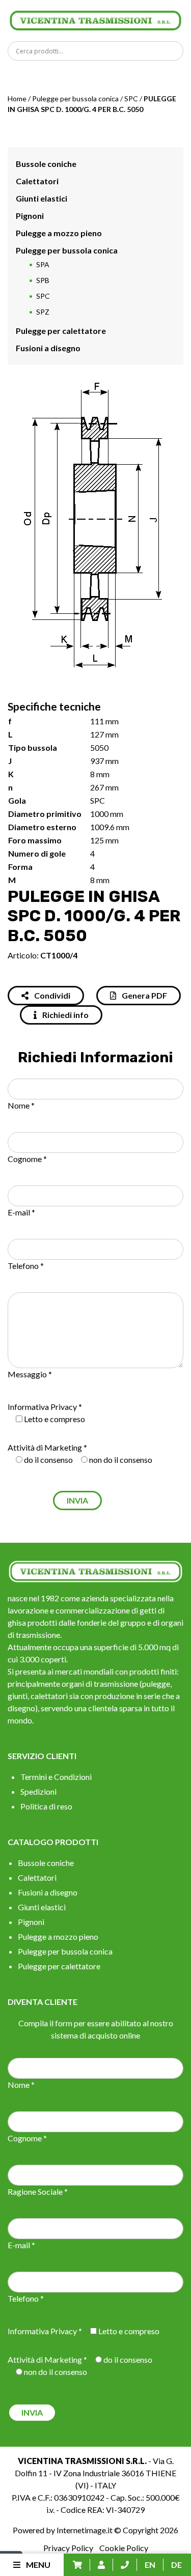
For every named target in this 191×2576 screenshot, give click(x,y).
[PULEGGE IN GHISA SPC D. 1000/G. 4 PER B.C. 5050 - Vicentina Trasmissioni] (95, 20)
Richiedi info (65, 1015)
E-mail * (21, 1212)
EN (150, 2565)
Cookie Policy (124, 2548)
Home (17, 98)
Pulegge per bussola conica (75, 98)
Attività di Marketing (45, 1447)
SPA (43, 264)
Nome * (21, 1105)
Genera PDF (144, 995)
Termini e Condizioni (56, 1777)
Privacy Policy (68, 2548)
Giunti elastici (42, 198)
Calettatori (37, 181)
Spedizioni (38, 1791)
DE (176, 2565)
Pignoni (30, 216)
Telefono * (26, 1266)
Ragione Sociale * (38, 2191)
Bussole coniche (46, 164)
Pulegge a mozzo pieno (59, 233)
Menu (37, 2565)
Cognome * (27, 1159)
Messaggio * (30, 1374)
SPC (131, 98)
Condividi (51, 995)
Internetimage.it (85, 2530)
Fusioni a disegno (48, 348)
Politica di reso (46, 1806)
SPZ (43, 312)
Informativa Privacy (42, 1407)
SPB (43, 280)
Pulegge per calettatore (61, 331)
